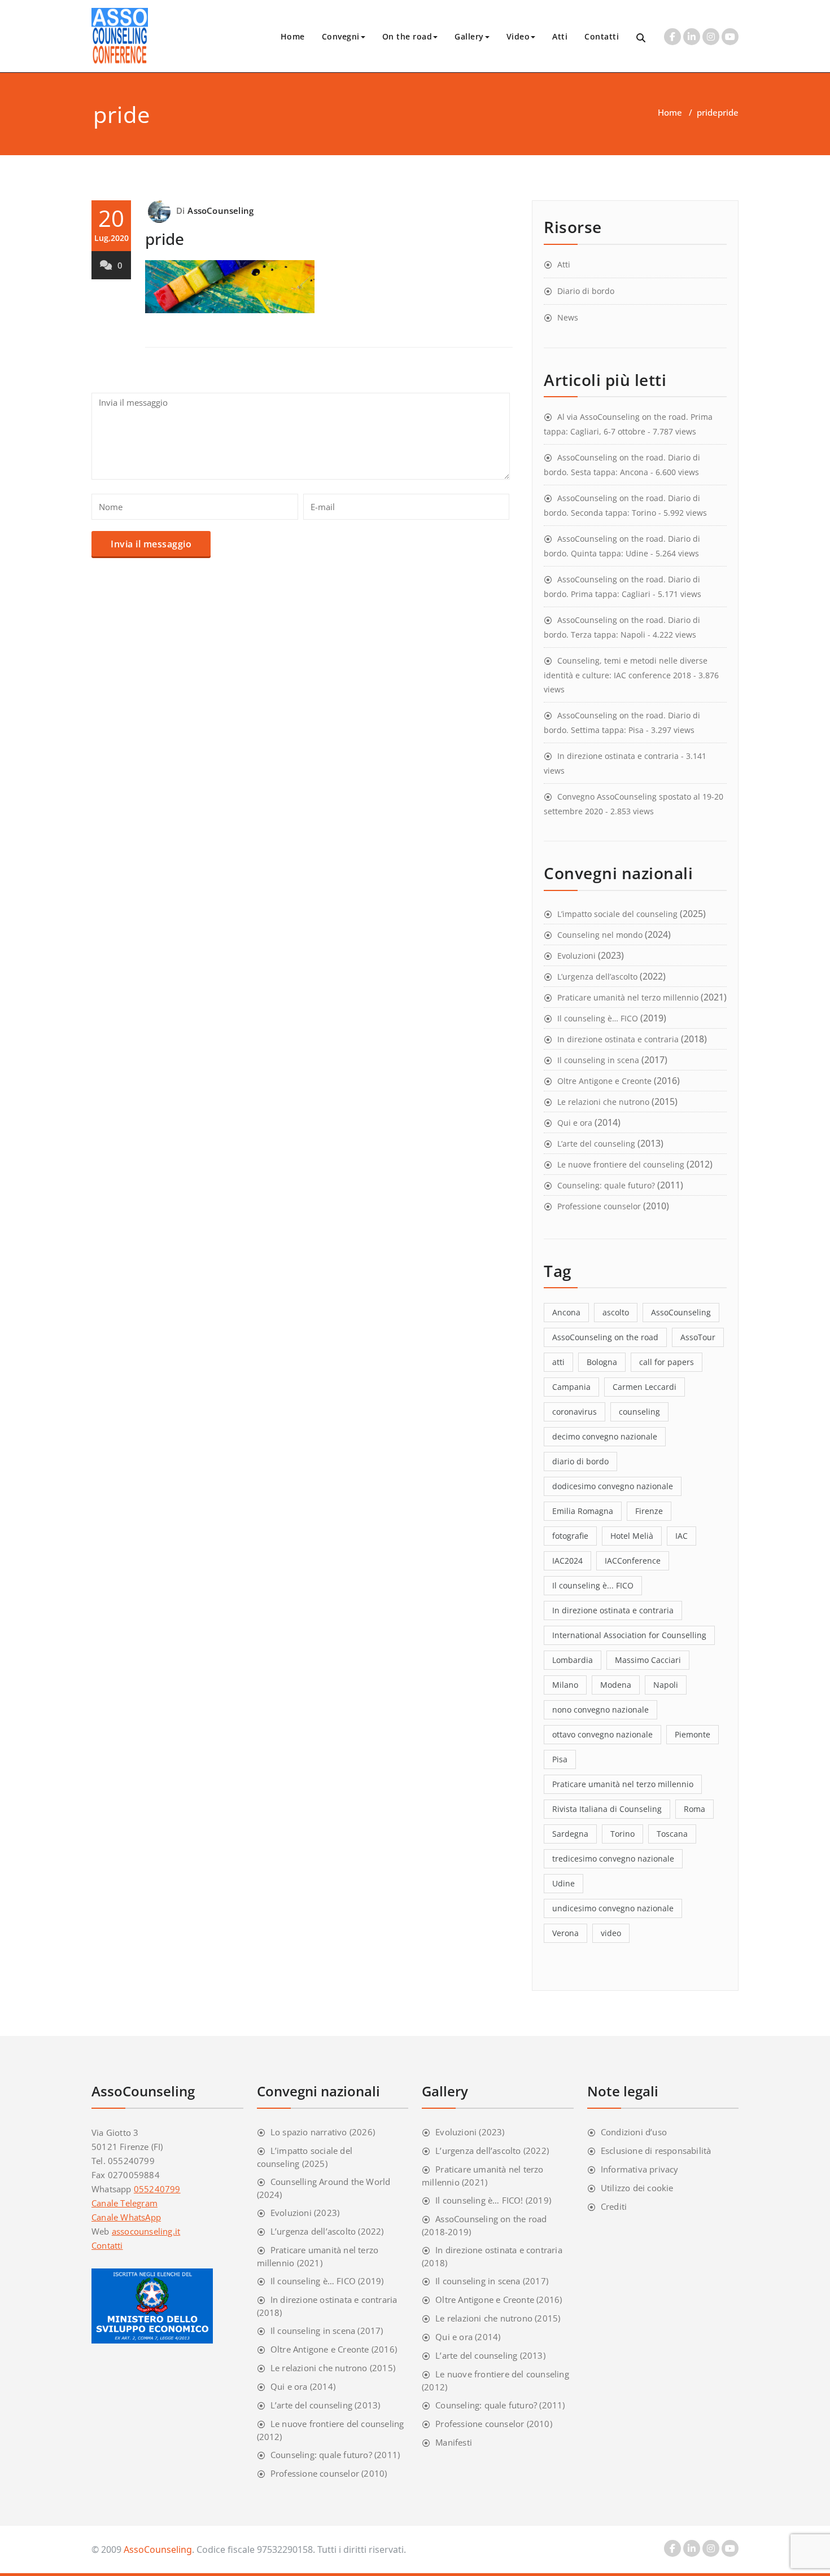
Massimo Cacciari (648, 1660)
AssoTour (698, 1337)
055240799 (157, 2189)
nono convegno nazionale (600, 1710)
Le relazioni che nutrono (603, 1102)
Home (293, 36)
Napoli (666, 1685)
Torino (622, 1834)
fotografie (570, 1536)
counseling (639, 1412)
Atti (560, 36)
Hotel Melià (632, 1536)
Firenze (649, 1511)
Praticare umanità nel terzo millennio (628, 997)
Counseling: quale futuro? (606, 1185)
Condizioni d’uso (634, 2132)
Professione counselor (599, 1206)
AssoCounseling (220, 210)
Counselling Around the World (331, 2182)
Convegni (341, 36)
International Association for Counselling (629, 1635)
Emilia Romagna (583, 1511)
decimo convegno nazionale (605, 1436)
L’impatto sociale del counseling (617, 914)
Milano (565, 1685)
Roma (694, 1809)
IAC (682, 1536)
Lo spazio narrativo (309, 2132)
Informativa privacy (640, 2169)
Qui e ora (575, 1123)
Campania (571, 1387)
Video (518, 36)
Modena (616, 1685)
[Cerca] (642, 38)
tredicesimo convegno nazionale (613, 1859)
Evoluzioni (576, 956)
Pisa (560, 1759)
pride (707, 112)
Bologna (602, 1362)
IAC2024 (567, 1561)
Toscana (672, 1834)
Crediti (614, 2206)
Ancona (566, 1312)
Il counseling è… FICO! (479, 2200)
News (568, 317)
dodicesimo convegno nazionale (613, 1486)
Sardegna (570, 1834)
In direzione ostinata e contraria (618, 756)
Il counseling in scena (598, 1060)
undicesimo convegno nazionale (613, 1908)
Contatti (602, 36)
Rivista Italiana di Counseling (607, 1809)
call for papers (667, 1362)
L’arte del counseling (596, 1144)
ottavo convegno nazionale (602, 1734)
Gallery (469, 36)
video (611, 1933)
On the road (407, 36)
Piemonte (693, 1734)
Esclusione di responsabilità (656, 2151)
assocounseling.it (146, 2231)
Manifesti (454, 2442)
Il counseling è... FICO (593, 1585)
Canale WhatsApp (126, 2217)
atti (558, 1362)
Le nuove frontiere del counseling (621, 1164)
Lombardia (573, 1660)
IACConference (633, 1561)
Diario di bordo (586, 291)
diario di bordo (580, 1461)
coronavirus (575, 1412)
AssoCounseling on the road (605, 1337)
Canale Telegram (124, 2203)
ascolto (616, 1312)
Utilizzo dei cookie (637, 2188)
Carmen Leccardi (645, 1387)
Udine (563, 1883)
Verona (565, 1933)
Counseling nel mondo (600, 935)
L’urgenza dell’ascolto (597, 977)
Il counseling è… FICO (598, 1018)
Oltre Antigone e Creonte (604, 1081)
